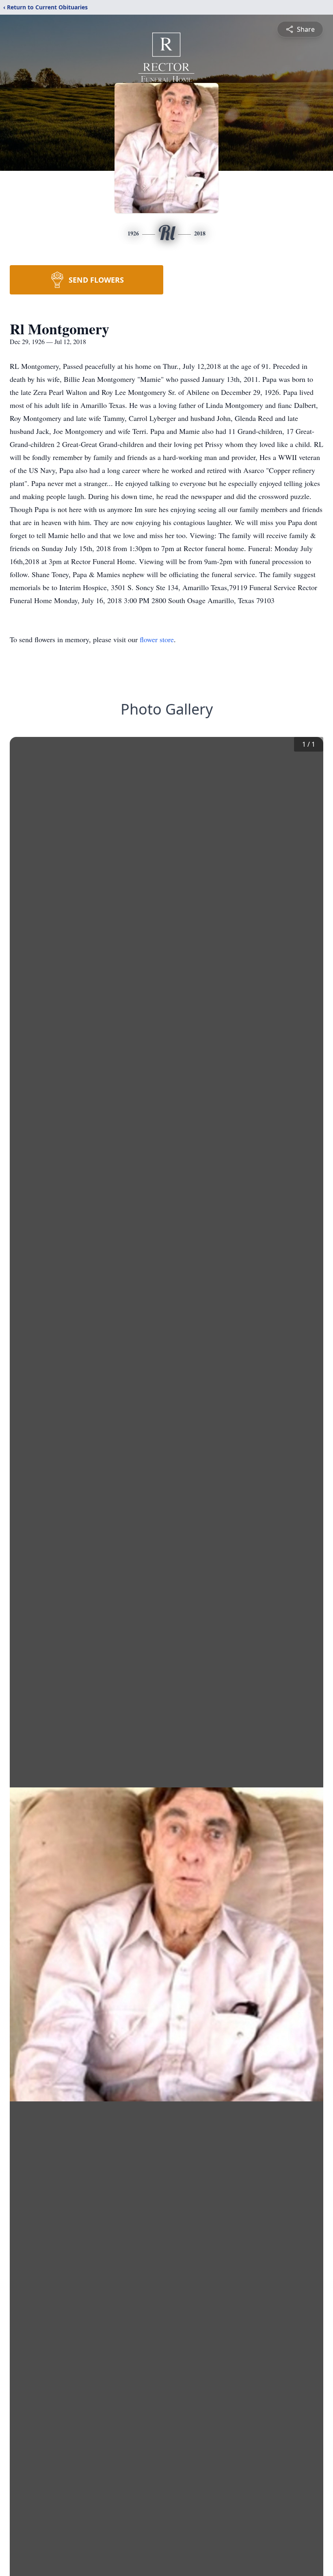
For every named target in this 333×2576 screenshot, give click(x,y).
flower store (157, 639)
